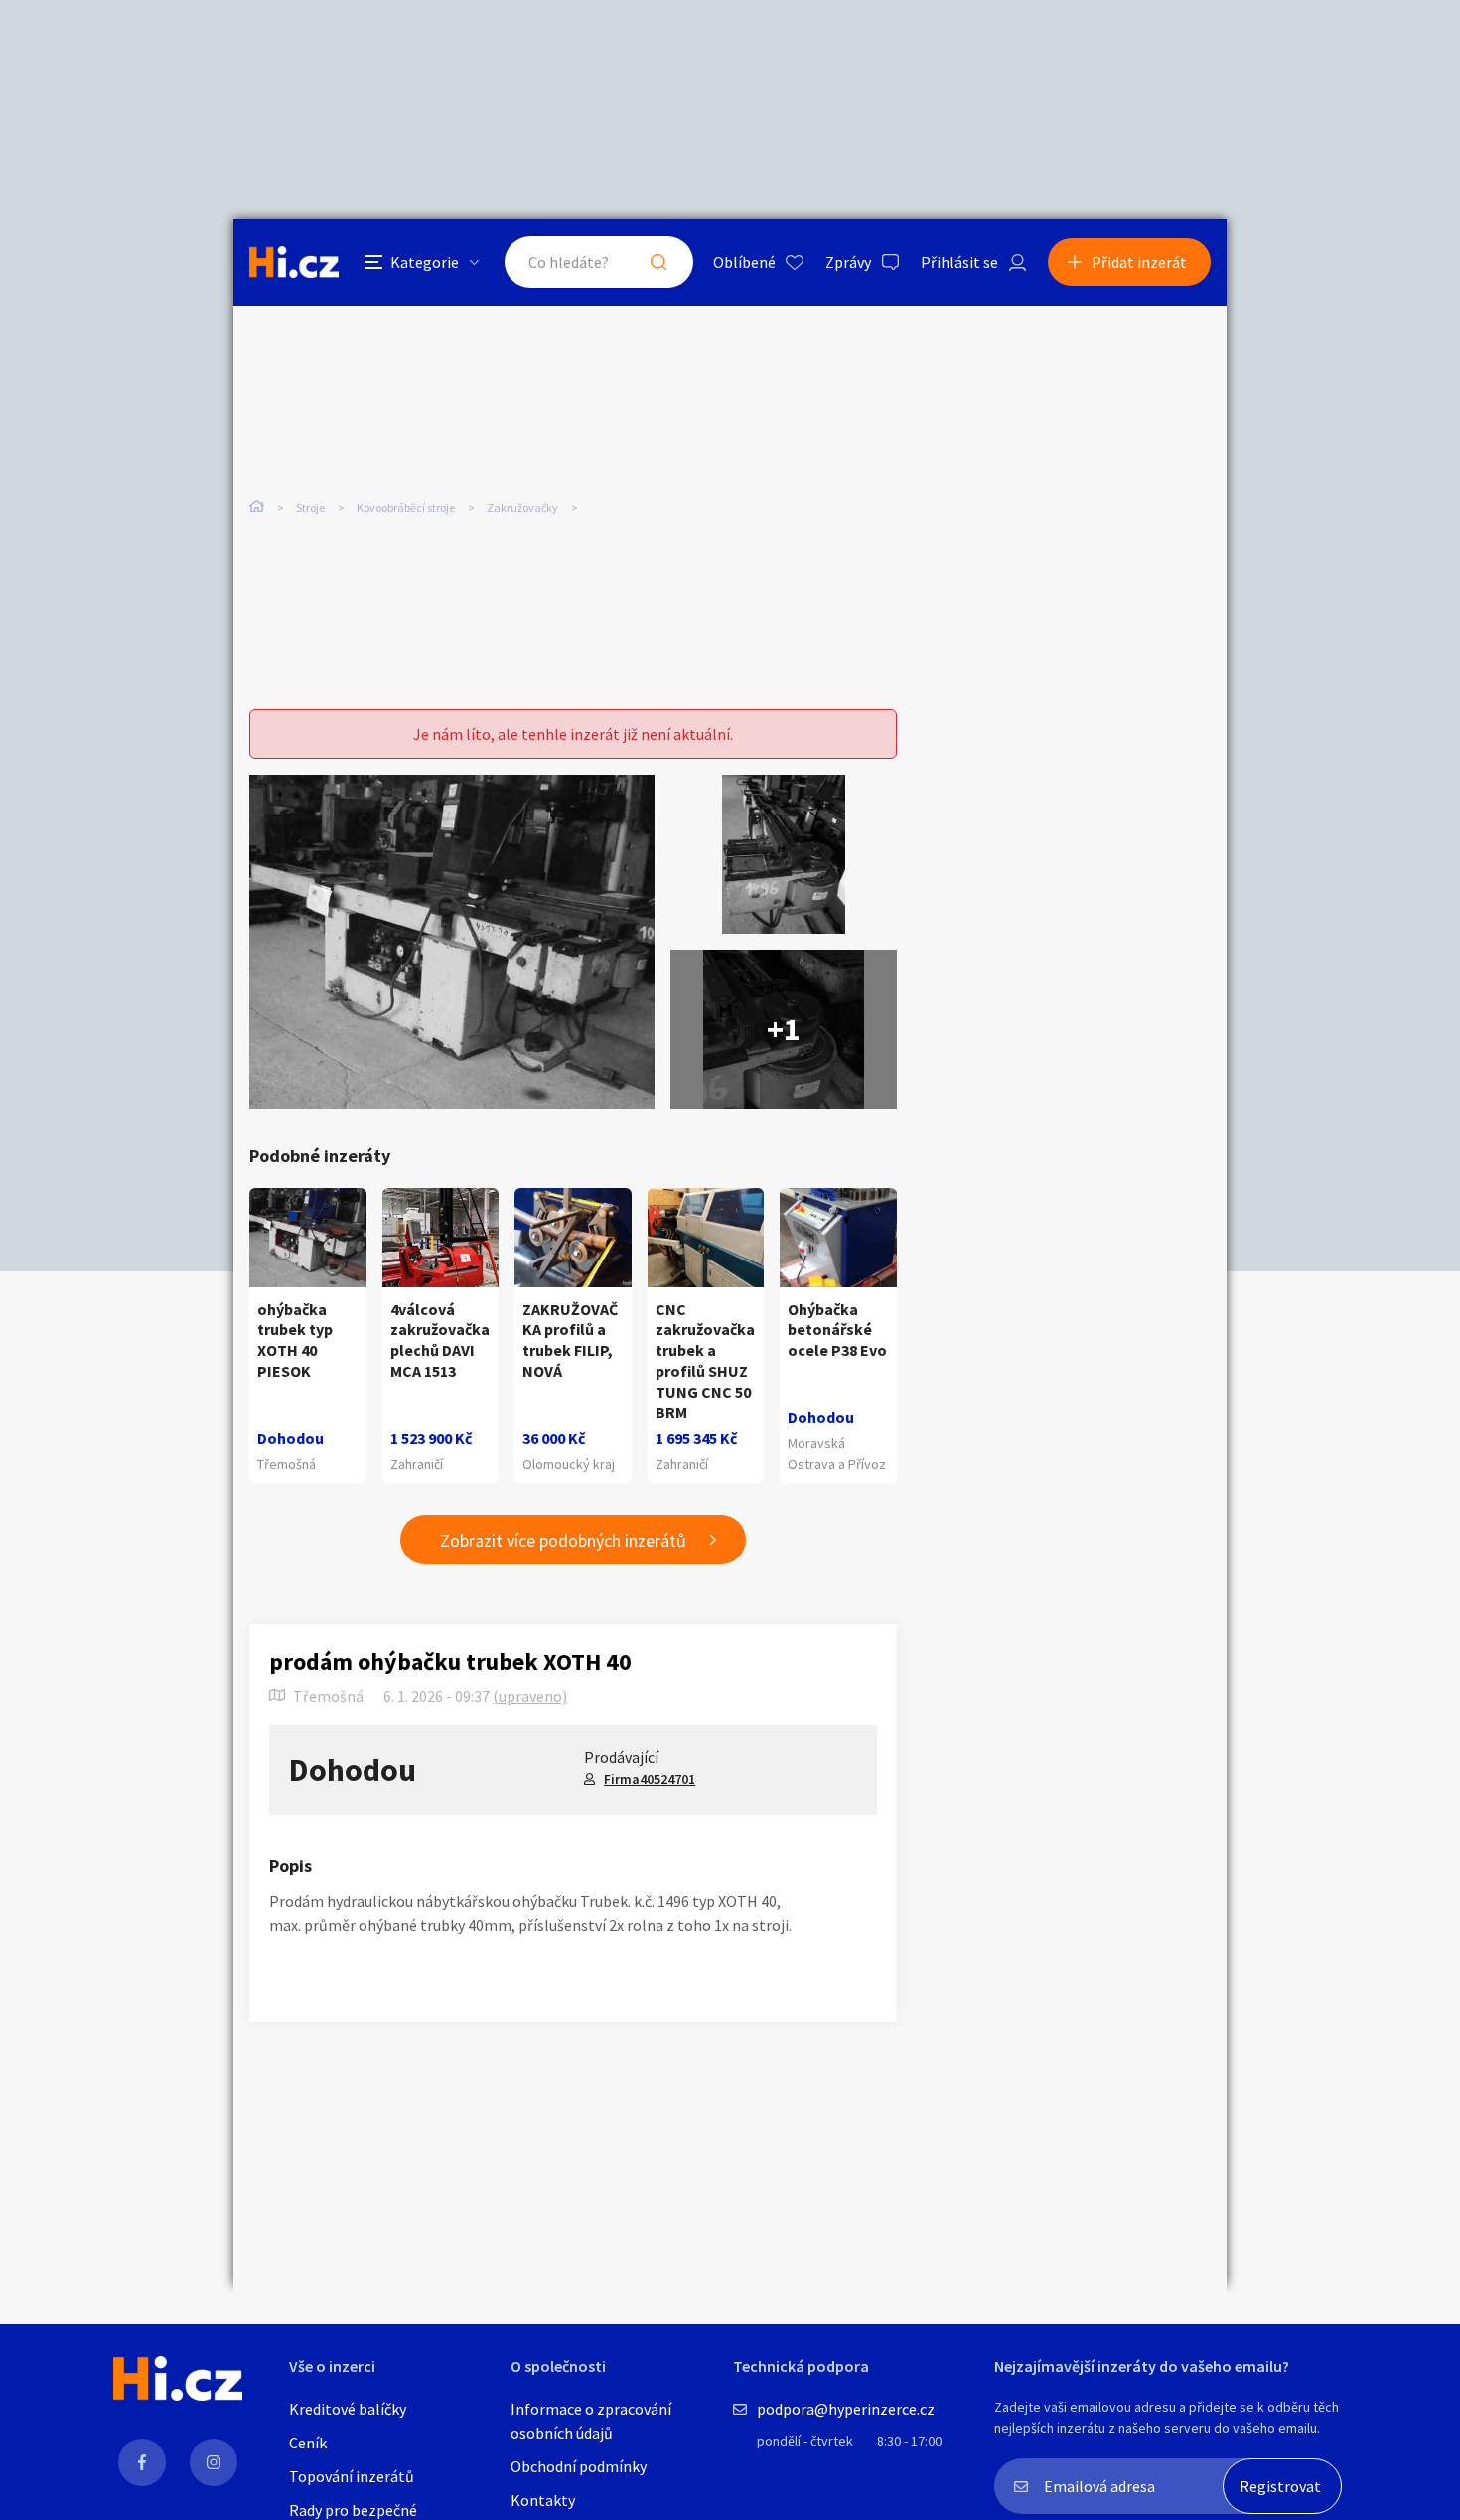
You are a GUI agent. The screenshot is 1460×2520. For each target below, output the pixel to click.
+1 (784, 1029)
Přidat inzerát (1139, 262)
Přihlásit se (959, 262)
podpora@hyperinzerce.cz (846, 2409)
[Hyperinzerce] (294, 262)
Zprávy (848, 262)
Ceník (308, 2443)
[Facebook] (142, 2462)
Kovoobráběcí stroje (406, 507)
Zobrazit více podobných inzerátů (563, 1540)
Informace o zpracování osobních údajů (591, 2421)
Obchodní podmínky (579, 2466)
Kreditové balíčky (348, 2409)
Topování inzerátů (352, 2476)
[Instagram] (214, 2462)
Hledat (658, 262)
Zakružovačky (522, 507)
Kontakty (543, 2500)
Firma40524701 (650, 1779)
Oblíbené (744, 262)
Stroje (310, 507)
